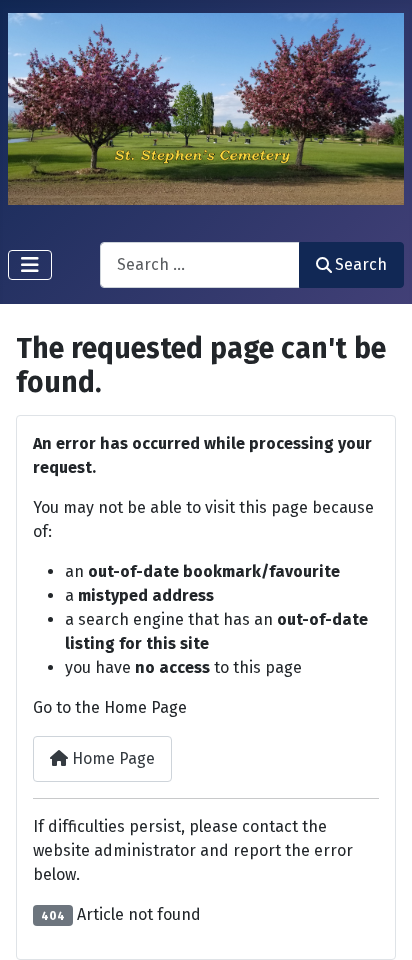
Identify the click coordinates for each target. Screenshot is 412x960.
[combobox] (200, 264)
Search (361, 264)
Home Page (111, 758)
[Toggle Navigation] (30, 265)
